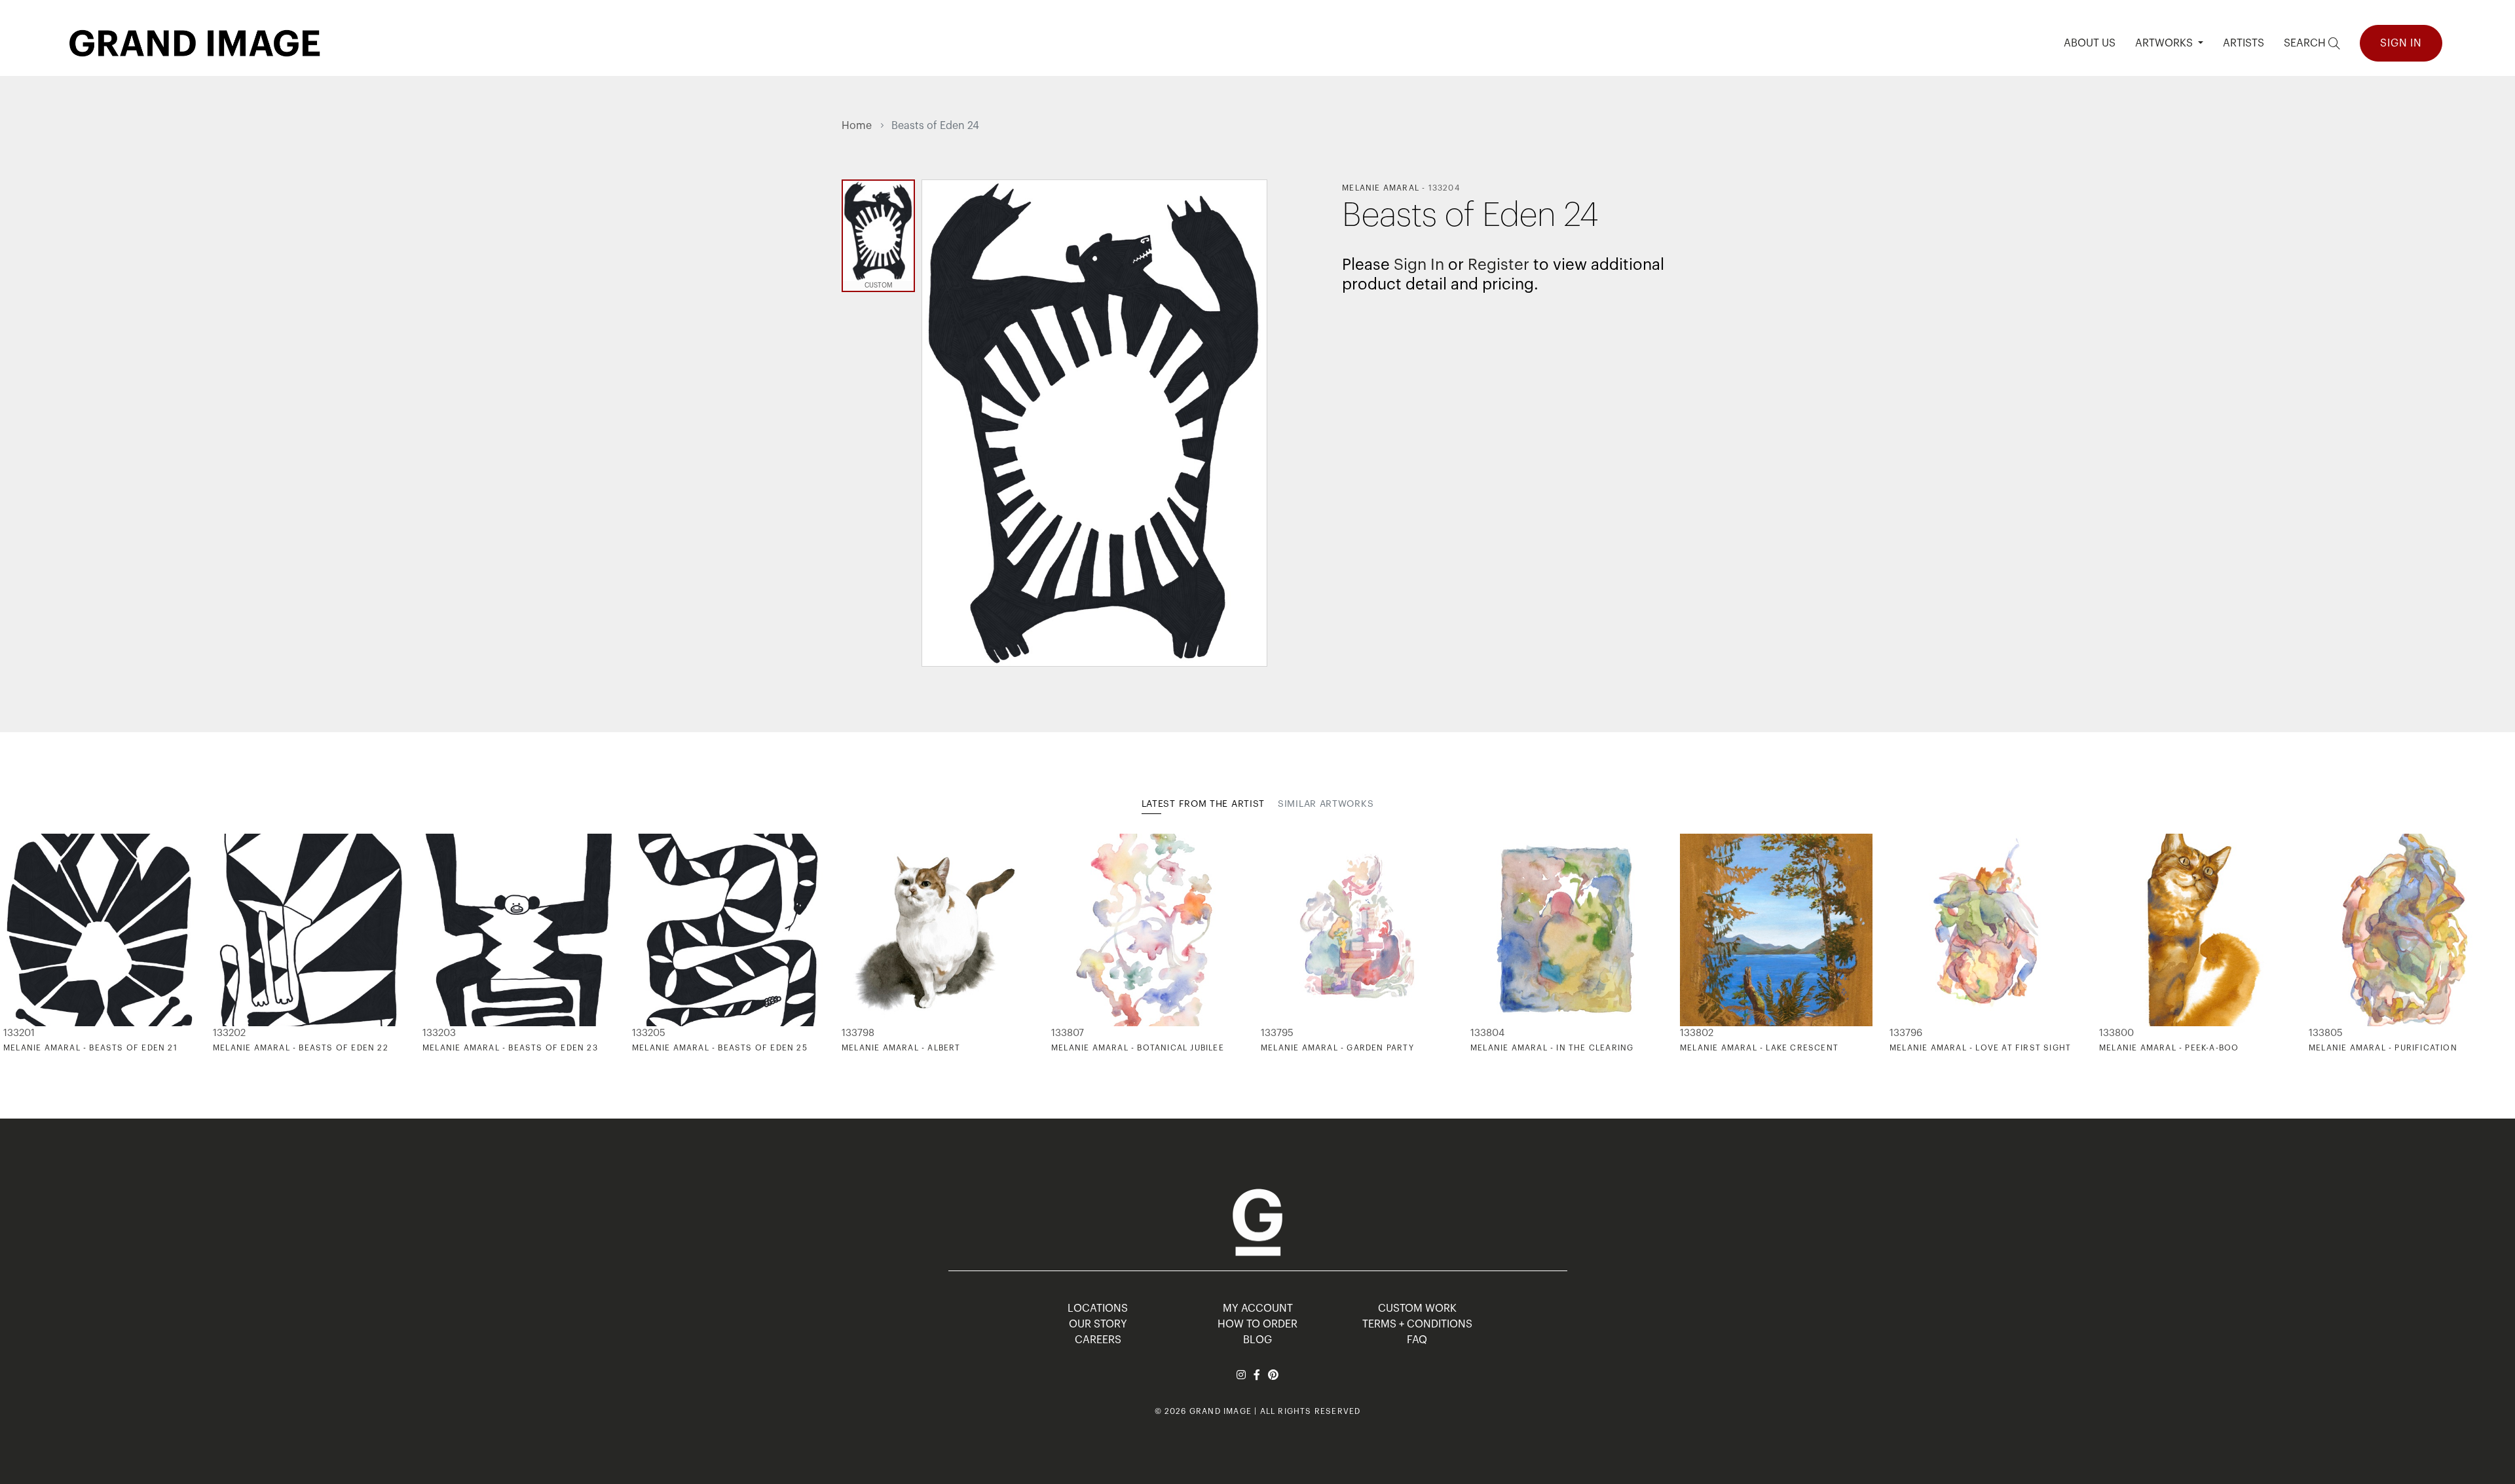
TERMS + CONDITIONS (1417, 1324)
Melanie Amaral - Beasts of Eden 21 (90, 1048)
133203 (439, 1033)
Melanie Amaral (1381, 188)
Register (1499, 265)
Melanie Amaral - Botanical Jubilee (1138, 1048)
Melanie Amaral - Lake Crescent (1759, 1048)
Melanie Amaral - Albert (901, 1048)
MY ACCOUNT (1258, 1308)
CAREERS (1098, 1340)
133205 (649, 1033)
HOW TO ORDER (1257, 1324)
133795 (1277, 1033)
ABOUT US (2090, 43)
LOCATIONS (1098, 1308)
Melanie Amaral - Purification (2383, 1048)
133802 (1697, 1033)
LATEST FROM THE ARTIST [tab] (1203, 804)
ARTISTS (2244, 43)
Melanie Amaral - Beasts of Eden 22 (301, 1048)
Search (2306, 43)
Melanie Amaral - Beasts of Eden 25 (720, 1048)
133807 (1068, 1033)
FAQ (1417, 1340)
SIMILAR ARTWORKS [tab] (1326, 804)
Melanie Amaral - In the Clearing (1552, 1048)
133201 (19, 1033)
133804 (1487, 1033)
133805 (2326, 1033)
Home (857, 126)
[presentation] (851, 944)
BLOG (1257, 1340)
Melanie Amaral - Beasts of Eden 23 (510, 1048)
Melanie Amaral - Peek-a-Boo (2169, 1048)
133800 (2116, 1033)
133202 (229, 1033)
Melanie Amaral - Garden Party (1337, 1048)
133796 (1906, 1033)
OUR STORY (1098, 1324)
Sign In (2401, 43)
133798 (858, 1033)
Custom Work (1417, 1308)
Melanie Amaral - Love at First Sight (1980, 1048)
